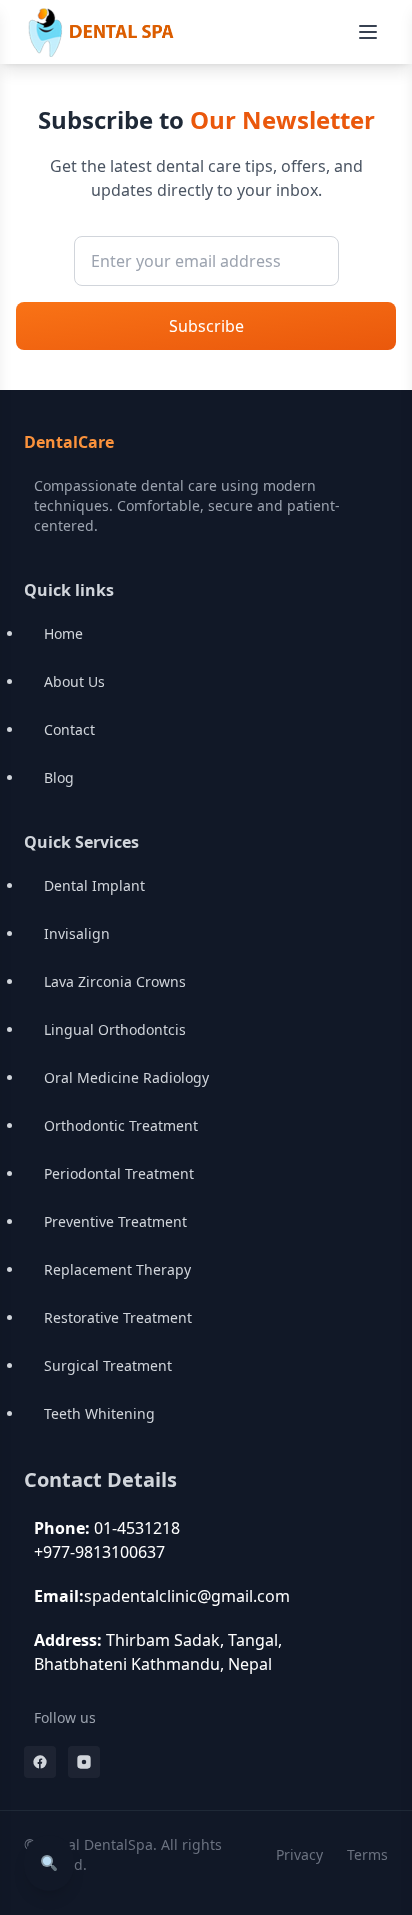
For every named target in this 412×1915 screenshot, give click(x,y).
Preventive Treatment (115, 1221)
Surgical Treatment (108, 1365)
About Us (74, 681)
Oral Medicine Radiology (126, 1077)
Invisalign (77, 933)
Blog (59, 777)
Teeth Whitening (99, 1413)
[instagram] (84, 1762)
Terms (367, 1854)
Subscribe (206, 326)
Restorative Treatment (118, 1317)
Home (63, 633)
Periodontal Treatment (119, 1173)
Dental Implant (94, 885)
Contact (69, 729)
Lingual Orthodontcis (115, 1029)
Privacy (299, 1854)
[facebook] (40, 1762)
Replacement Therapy (117, 1269)
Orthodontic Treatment (121, 1125)
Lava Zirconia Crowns (115, 981)
